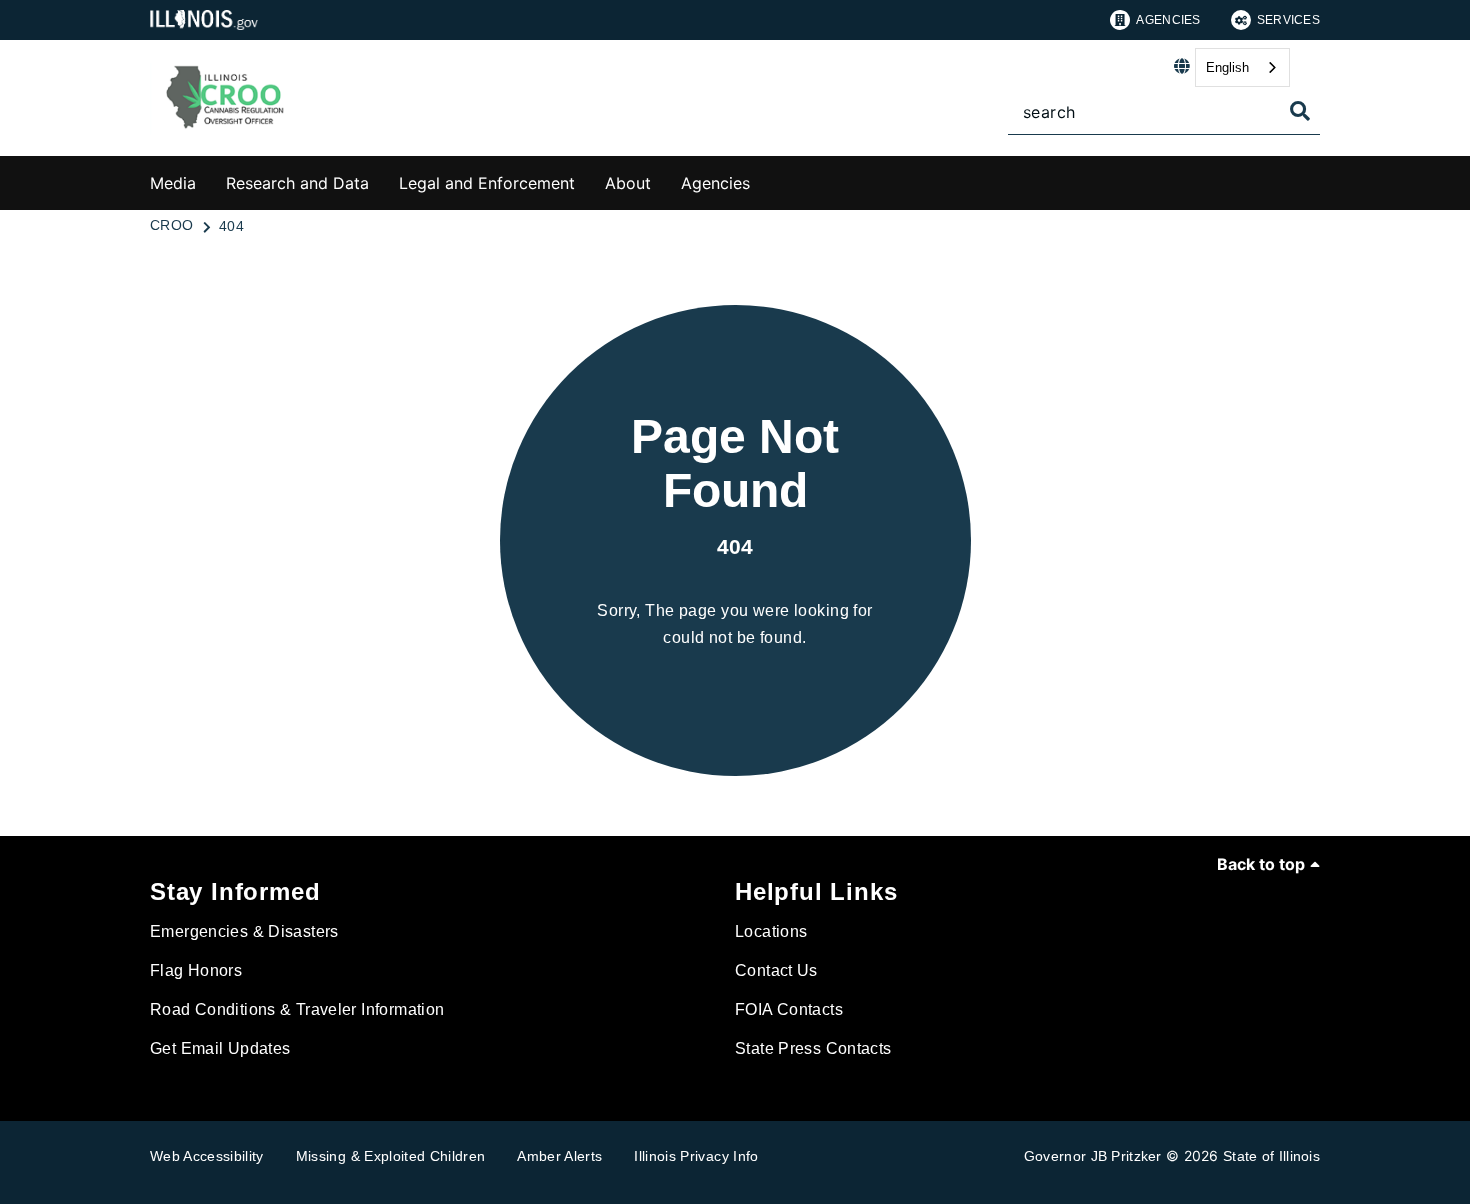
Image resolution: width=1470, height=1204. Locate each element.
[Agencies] (765, 179)
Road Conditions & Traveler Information (297, 1009)
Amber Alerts (559, 1156)
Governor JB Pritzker (1093, 1156)
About (628, 183)
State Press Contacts (813, 1048)
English (1227, 67)
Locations (771, 931)
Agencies (1168, 20)
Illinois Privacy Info (696, 1156)
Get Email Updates (220, 1048)
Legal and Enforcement (487, 183)
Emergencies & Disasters (244, 931)
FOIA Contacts (789, 1009)
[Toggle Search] (1300, 111)
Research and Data (297, 183)
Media (173, 183)
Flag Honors (196, 970)
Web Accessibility (207, 1156)
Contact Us (776, 970)
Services (1288, 20)
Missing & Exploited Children (391, 1156)
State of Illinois (1271, 1156)
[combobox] (1242, 67)
